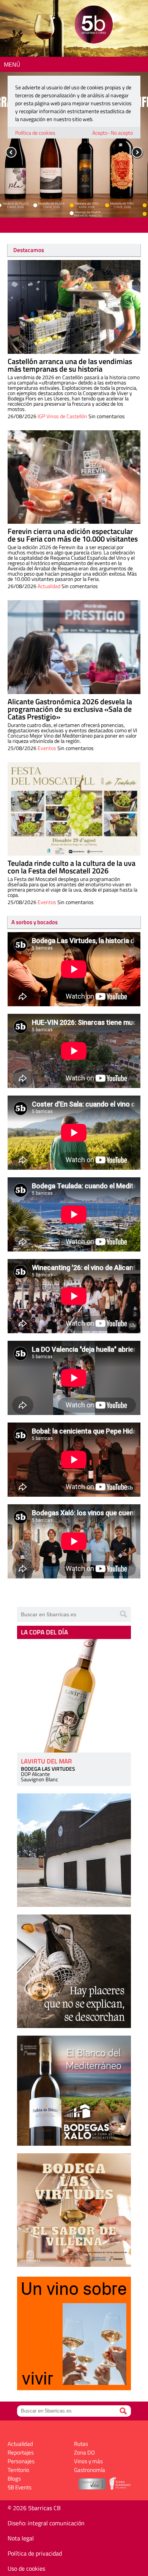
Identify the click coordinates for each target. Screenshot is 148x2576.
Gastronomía (90, 2470)
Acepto (100, 133)
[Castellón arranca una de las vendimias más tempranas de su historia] (74, 307)
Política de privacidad (35, 2553)
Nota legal (21, 2538)
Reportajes (21, 2452)
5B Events (20, 2487)
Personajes (21, 2461)
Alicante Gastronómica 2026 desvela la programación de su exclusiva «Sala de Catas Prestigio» (70, 709)
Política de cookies (35, 133)
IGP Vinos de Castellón (62, 416)
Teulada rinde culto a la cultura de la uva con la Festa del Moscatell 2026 (72, 867)
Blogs (14, 2479)
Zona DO (84, 2452)
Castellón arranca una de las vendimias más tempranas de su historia (70, 365)
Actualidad (49, 586)
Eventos (47, 748)
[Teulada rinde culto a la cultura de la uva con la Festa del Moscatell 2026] (74, 809)
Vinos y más (88, 2461)
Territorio (18, 2470)
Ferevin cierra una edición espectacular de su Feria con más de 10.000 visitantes (73, 535)
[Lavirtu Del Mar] (74, 1696)
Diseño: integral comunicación (46, 2523)
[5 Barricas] (94, 26)
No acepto (122, 133)
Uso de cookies (26, 2568)
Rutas (81, 2444)
